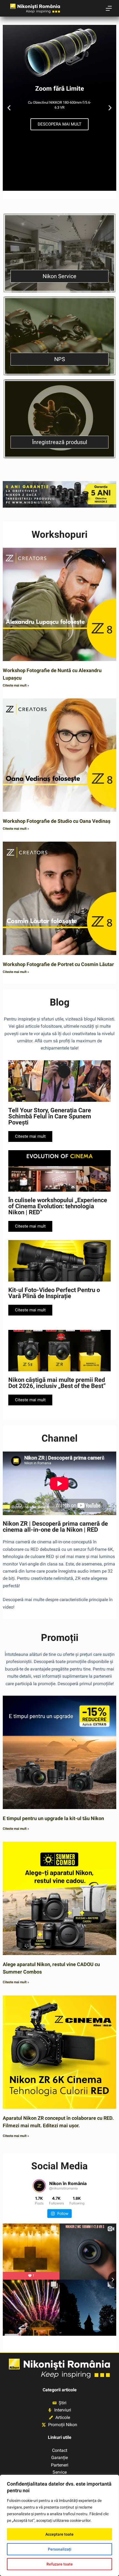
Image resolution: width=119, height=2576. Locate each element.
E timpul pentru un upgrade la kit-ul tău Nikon (53, 1818)
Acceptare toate (59, 2534)
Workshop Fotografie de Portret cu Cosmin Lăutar (58, 964)
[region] (59, 2525)
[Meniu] (109, 8)
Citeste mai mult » (16, 685)
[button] (9, 108)
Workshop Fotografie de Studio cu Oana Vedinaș (57, 821)
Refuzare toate (60, 2564)
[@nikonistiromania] (39, 2186)
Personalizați (60, 2549)
